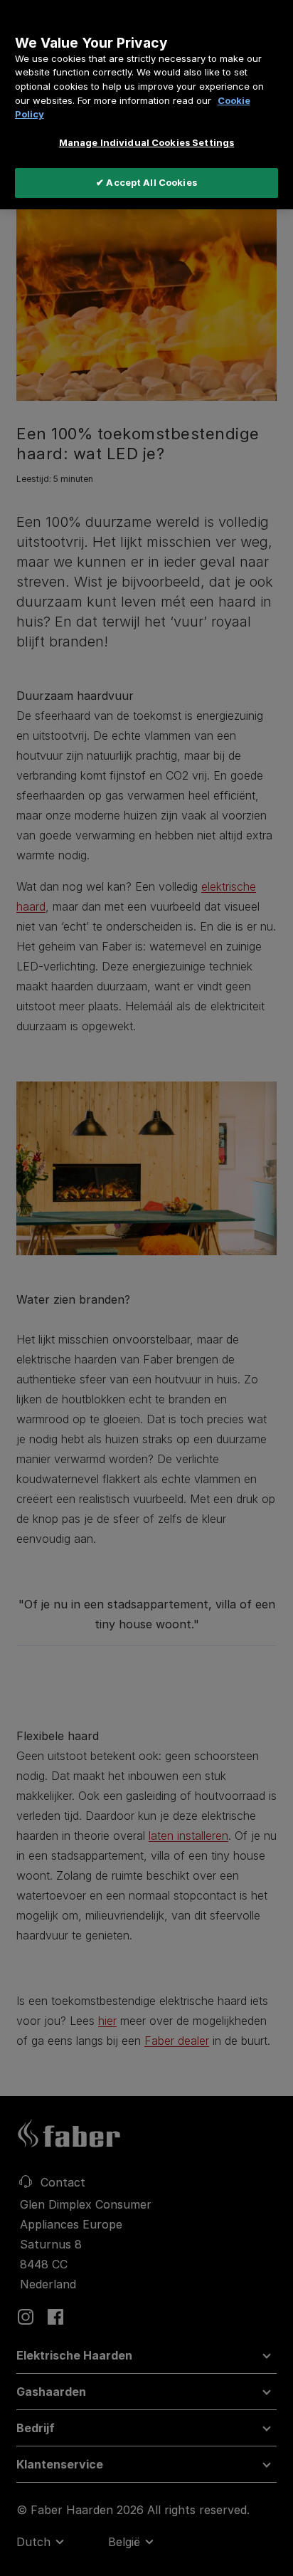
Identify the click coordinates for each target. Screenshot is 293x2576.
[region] (146, 105)
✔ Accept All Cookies (146, 182)
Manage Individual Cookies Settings (146, 142)
